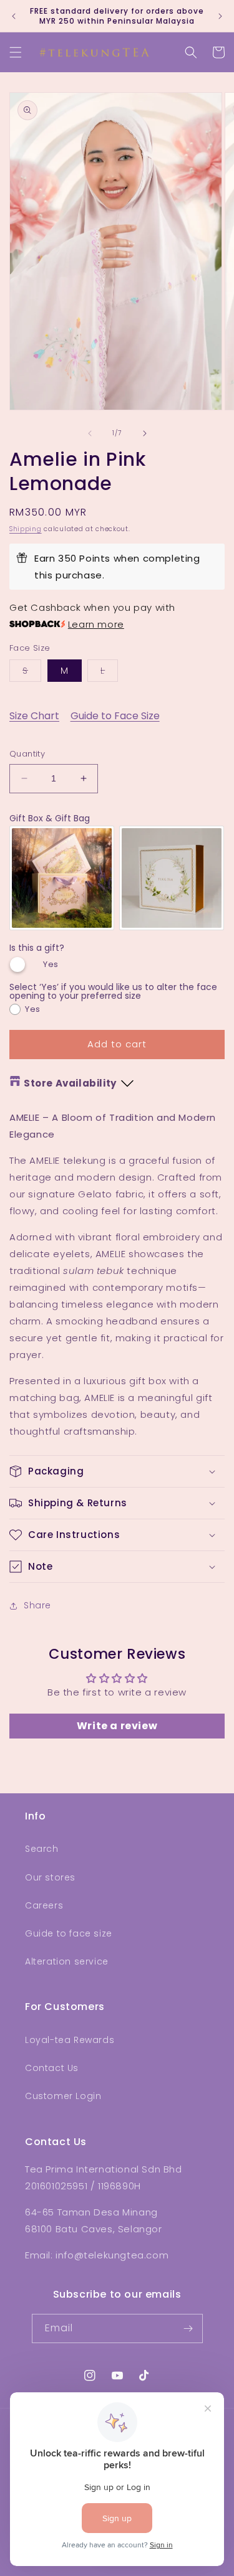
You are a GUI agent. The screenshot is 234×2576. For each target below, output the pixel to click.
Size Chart (34, 716)
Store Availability (70, 1083)
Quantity (27, 754)
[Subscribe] (188, 2328)
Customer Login (63, 2096)
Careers (44, 1905)
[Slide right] (145, 433)
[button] (16, 52)
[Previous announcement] (14, 16)
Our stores (50, 1877)
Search (42, 1849)
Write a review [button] (117, 1726)
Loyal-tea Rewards (70, 2040)
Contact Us (52, 2068)
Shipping (26, 529)
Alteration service (67, 1961)
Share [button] (37, 1605)
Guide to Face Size (115, 716)
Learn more (96, 624)
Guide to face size (69, 1933)
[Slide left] (90, 433)
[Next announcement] (220, 16)
